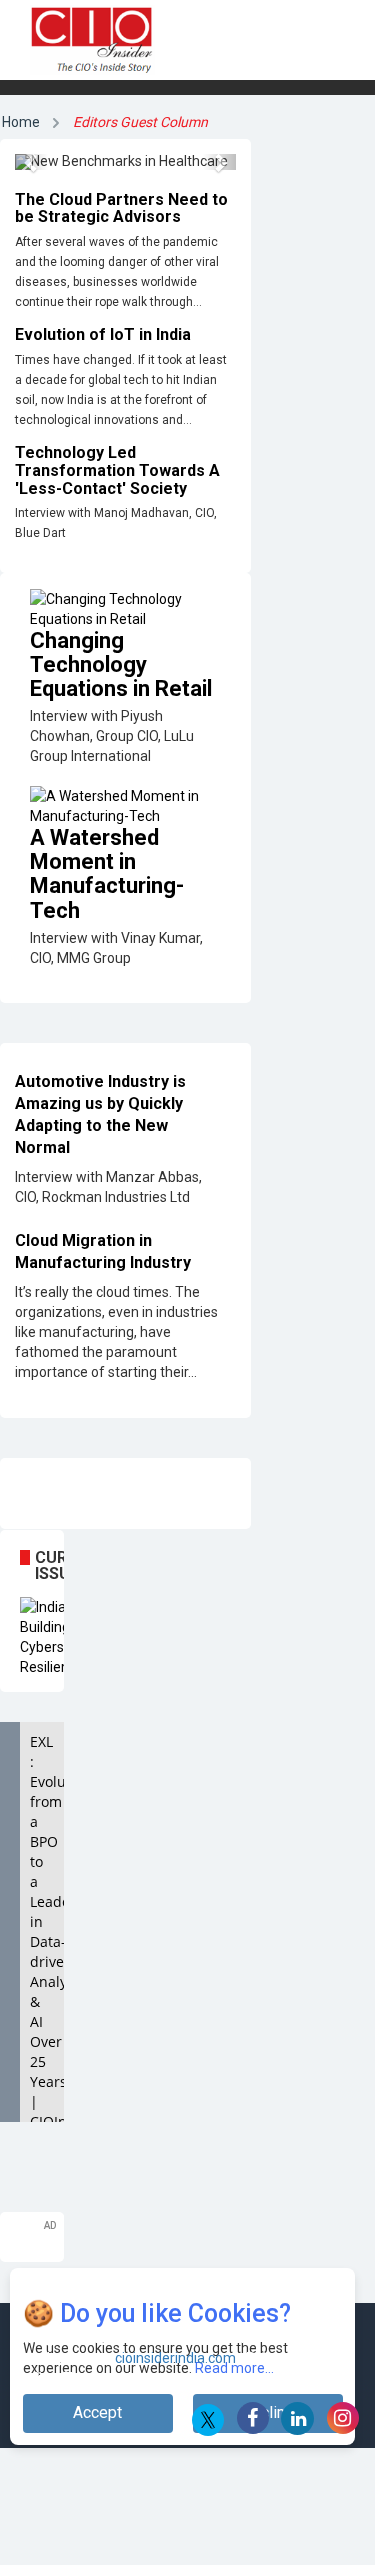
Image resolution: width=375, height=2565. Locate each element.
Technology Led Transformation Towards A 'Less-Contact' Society (117, 470)
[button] (31, 162)
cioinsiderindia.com (174, 2358)
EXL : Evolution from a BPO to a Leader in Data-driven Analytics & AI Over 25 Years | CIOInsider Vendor (47, 1941)
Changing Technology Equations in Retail (121, 664)
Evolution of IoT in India (103, 334)
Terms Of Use (108, 2378)
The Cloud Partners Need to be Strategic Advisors (121, 208)
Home (21, 122)
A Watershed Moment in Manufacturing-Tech (107, 874)
